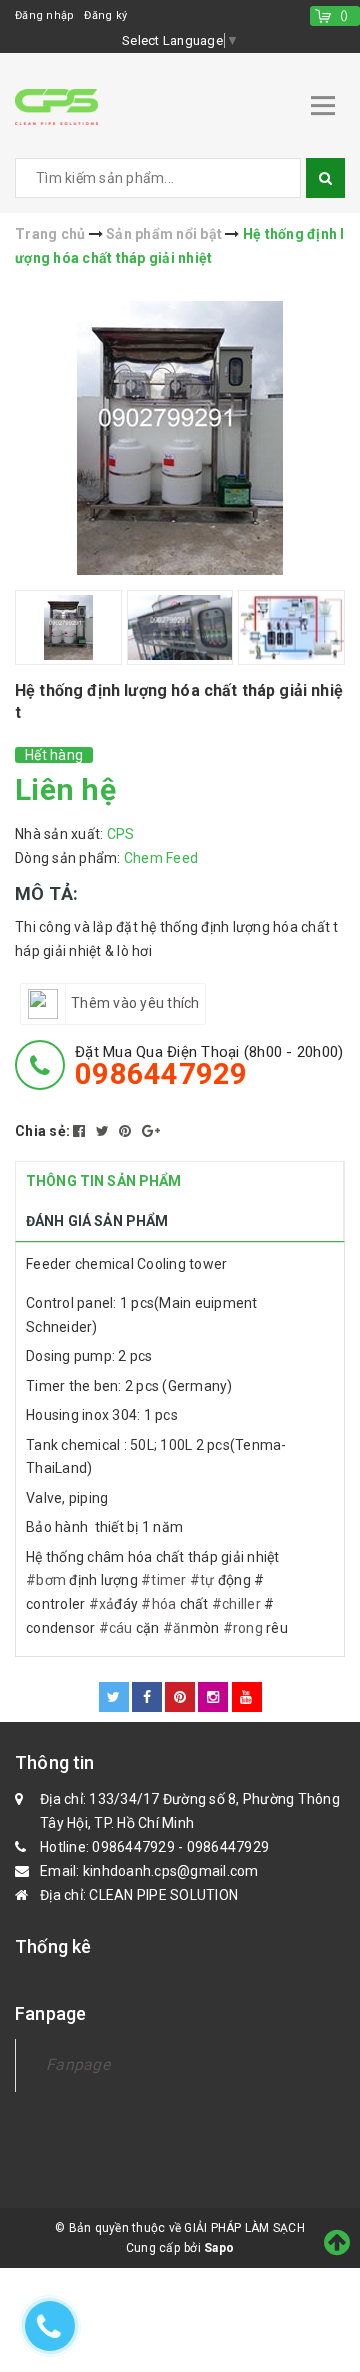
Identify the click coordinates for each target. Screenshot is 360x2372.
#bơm (46, 1580)
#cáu (116, 1628)
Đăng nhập (44, 15)
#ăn (176, 1628)
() (344, 15)
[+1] (151, 1131)
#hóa (158, 1604)
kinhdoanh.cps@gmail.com (171, 1871)
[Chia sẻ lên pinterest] (127, 1131)
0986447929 (133, 1847)
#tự (202, 1580)
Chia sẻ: (42, 1131)
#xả (102, 1604)
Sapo (219, 2248)
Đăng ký (105, 15)
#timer (164, 1580)
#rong (243, 1628)
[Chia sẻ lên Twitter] (104, 1131)
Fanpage (78, 2064)
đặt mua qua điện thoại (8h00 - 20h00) (209, 1066)
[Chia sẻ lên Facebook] (81, 1131)
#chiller (236, 1604)
